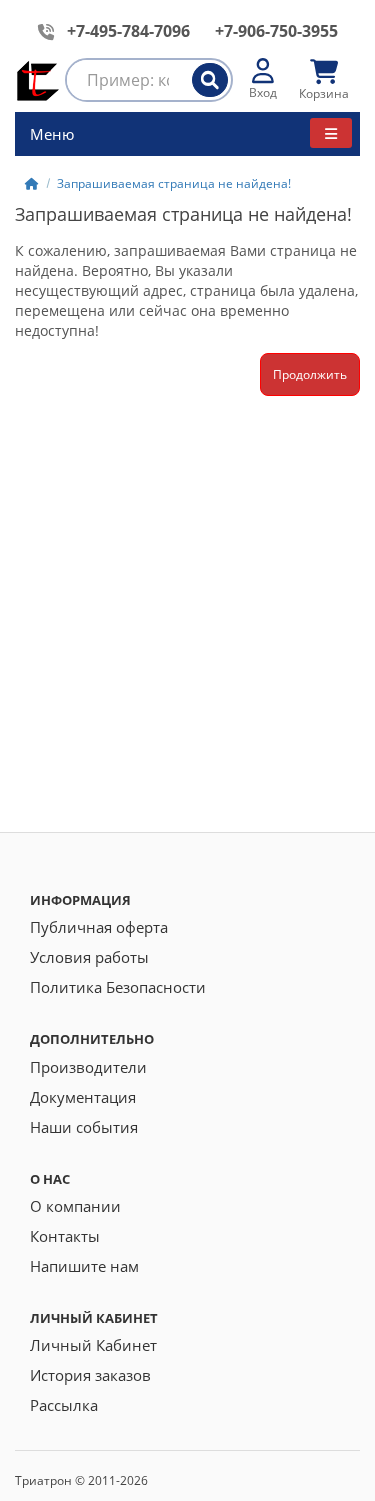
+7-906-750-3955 (276, 31)
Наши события (84, 1127)
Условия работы (89, 957)
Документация (83, 1097)
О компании (75, 1206)
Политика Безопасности (118, 987)
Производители (88, 1067)
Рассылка (64, 1405)
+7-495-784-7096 (128, 31)
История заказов (90, 1375)
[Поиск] (210, 80)
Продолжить (310, 374)
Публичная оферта (99, 927)
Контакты (65, 1236)
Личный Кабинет (93, 1345)
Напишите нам (84, 1266)
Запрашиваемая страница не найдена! (174, 183)
